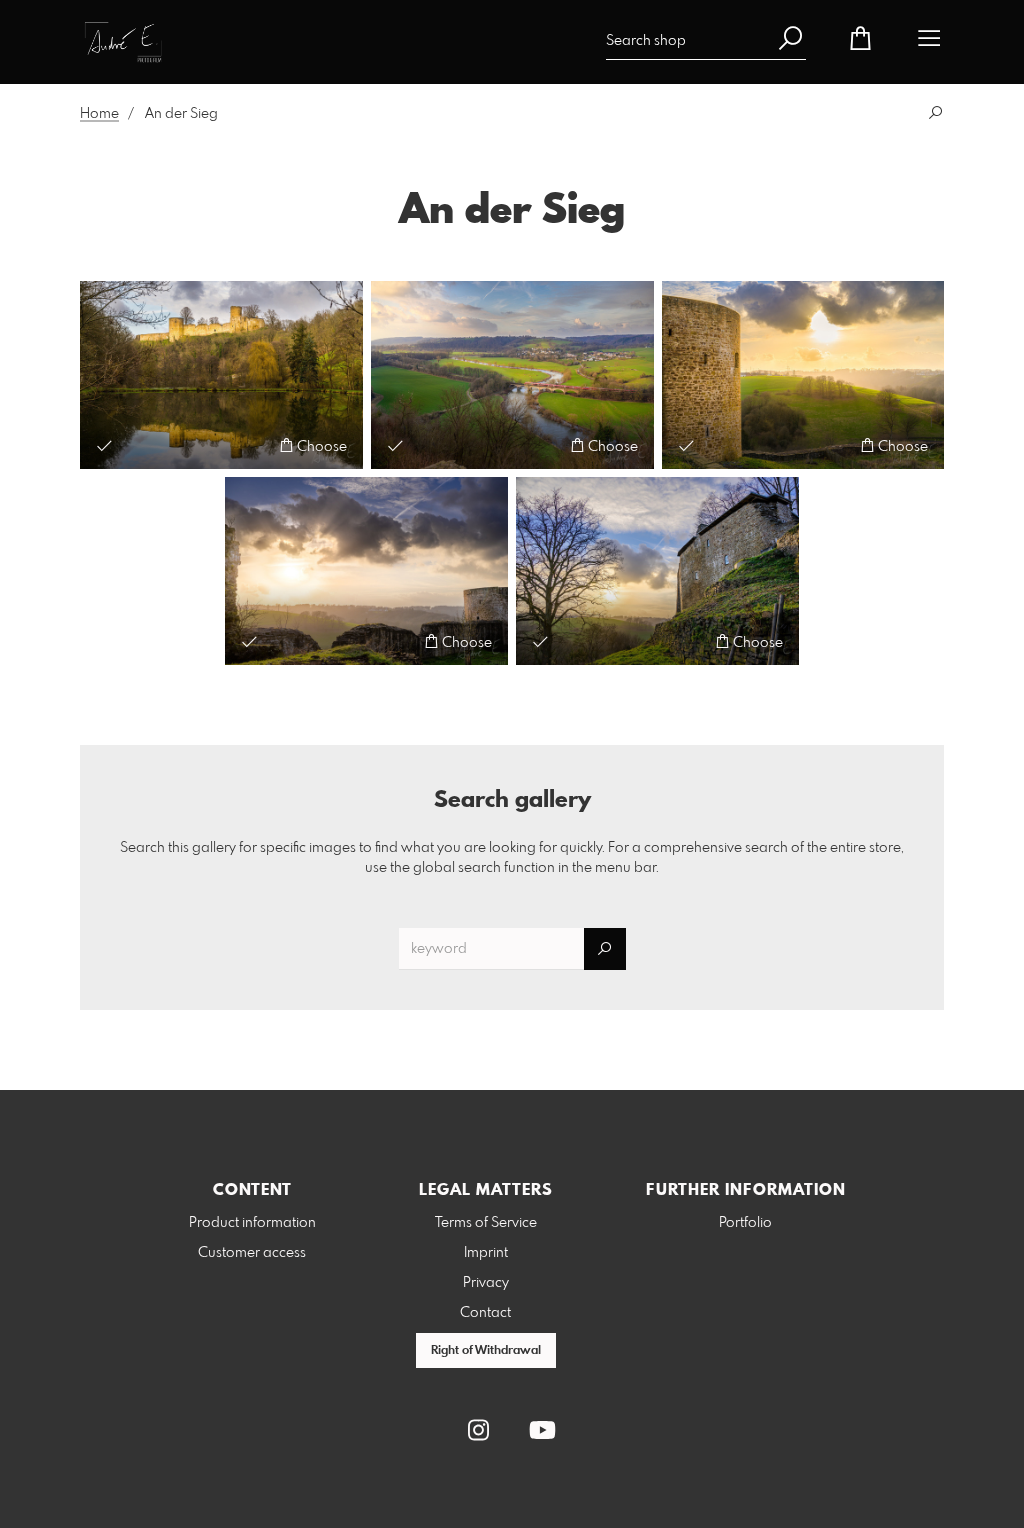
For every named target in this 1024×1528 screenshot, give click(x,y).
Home (99, 114)
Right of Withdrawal (486, 1351)
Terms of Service (486, 1223)
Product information (252, 1223)
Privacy (486, 1283)
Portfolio (745, 1223)
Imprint (486, 1253)
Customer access (252, 1253)
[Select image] (104, 445)
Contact (485, 1313)
